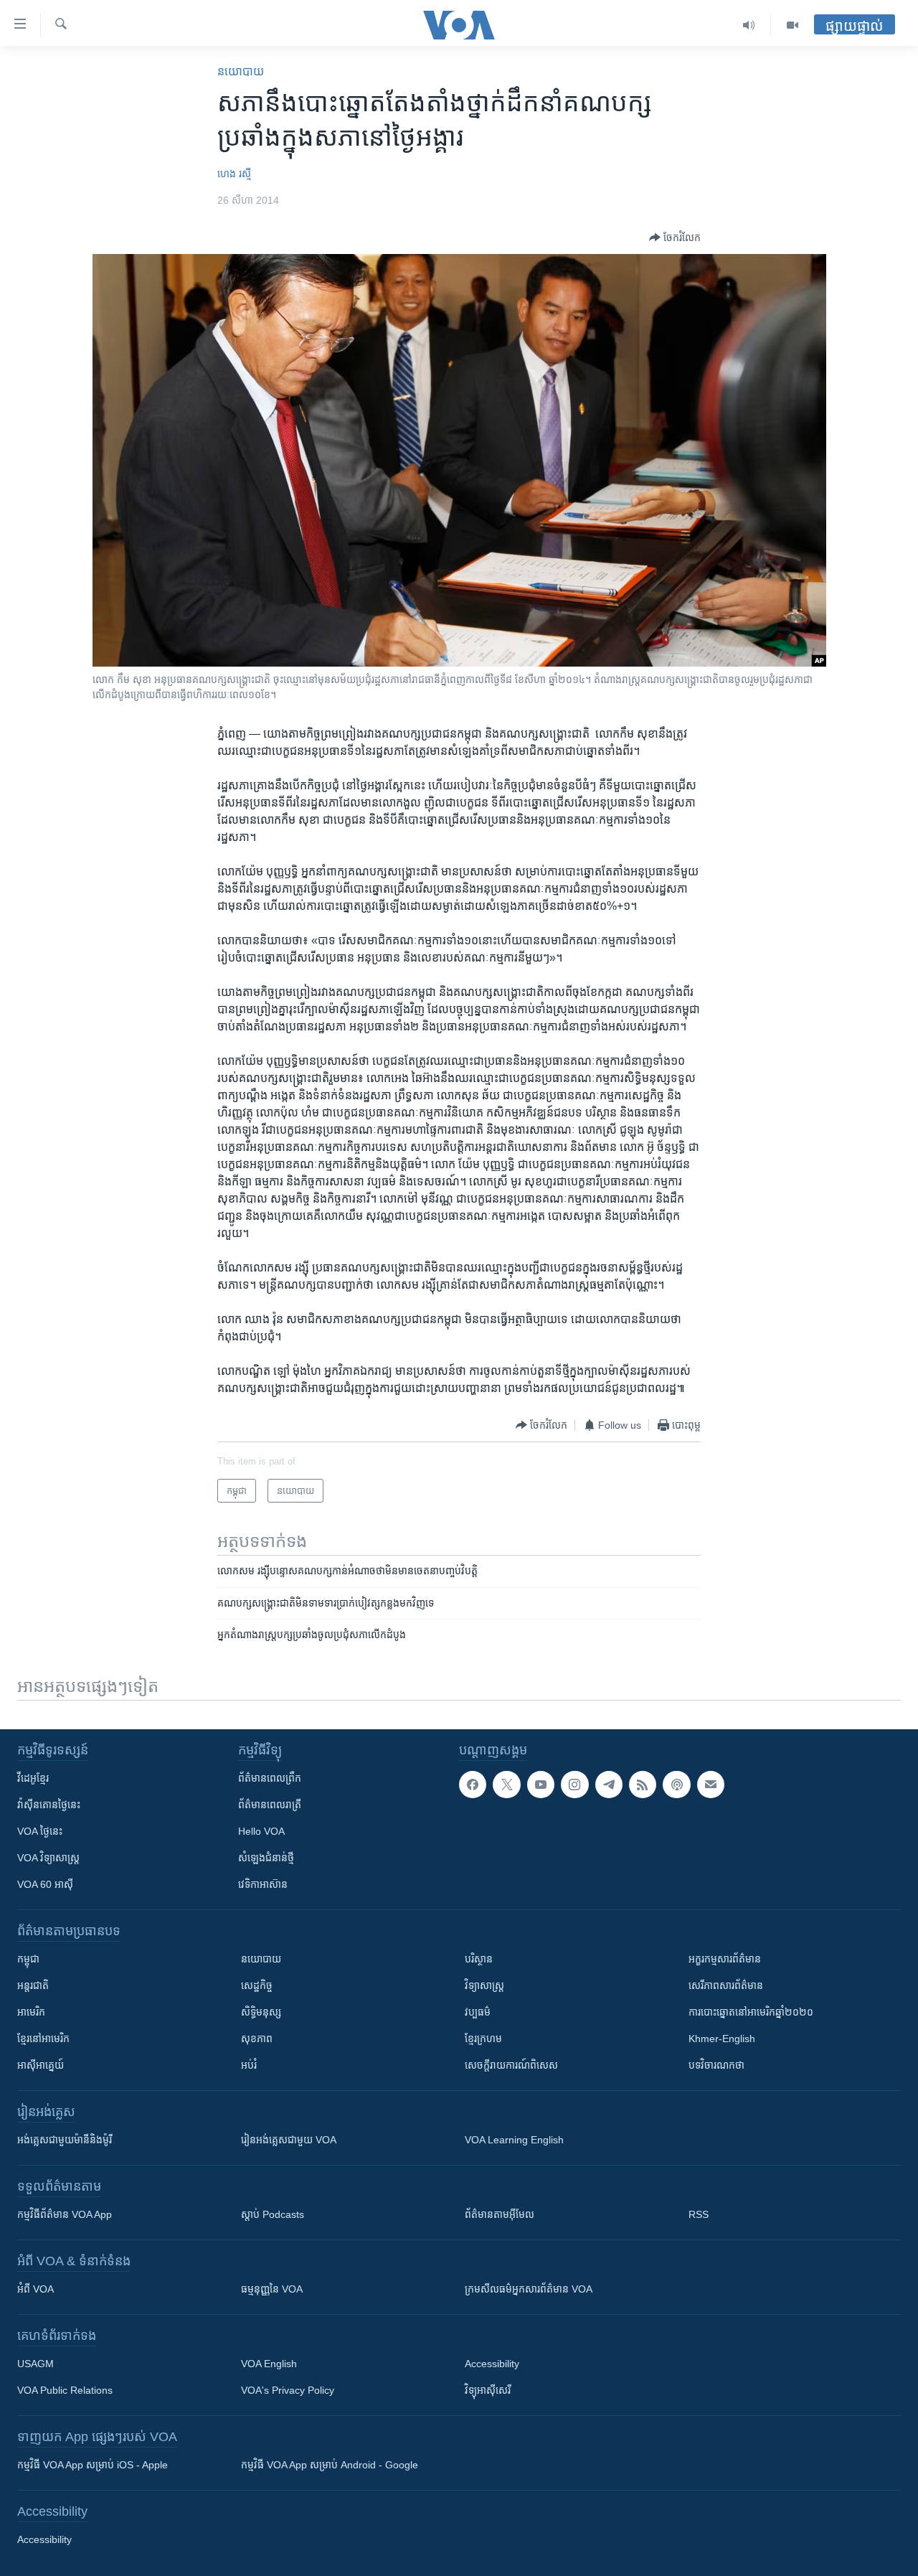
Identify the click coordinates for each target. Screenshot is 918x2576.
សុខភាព (257, 2039)
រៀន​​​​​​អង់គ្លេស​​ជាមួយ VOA (289, 2140)
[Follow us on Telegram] (609, 1785)
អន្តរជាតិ (33, 1985)
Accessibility (492, 2364)
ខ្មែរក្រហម (483, 2039)
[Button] (675, 238)
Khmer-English (722, 2039)
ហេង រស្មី (234, 174)
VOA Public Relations (65, 2390)
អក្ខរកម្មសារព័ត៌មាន (725, 1959)
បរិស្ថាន (479, 1959)
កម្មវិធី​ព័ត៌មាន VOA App (65, 2214)
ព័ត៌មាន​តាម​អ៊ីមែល (500, 2214)
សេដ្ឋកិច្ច (257, 1985)
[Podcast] (676, 1785)
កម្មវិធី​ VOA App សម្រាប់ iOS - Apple (93, 2465)
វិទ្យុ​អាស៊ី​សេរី (488, 2390)
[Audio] (749, 25)
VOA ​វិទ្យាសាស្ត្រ (48, 1858)
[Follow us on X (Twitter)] (506, 1785)
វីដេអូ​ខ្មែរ (33, 1778)
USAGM (36, 2364)
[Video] (792, 25)
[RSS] (643, 1785)
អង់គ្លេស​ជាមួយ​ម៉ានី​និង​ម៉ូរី (65, 2140)
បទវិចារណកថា (716, 2065)
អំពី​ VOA (36, 2289)
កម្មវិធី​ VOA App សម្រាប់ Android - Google (330, 2465)
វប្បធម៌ (478, 2012)
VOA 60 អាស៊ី (45, 1884)
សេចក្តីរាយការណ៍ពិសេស (511, 2065)
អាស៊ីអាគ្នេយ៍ (41, 2065)
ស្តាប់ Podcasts (273, 2214)
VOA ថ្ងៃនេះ (40, 1831)
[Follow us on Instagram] (574, 1785)
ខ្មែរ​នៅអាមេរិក (43, 2039)
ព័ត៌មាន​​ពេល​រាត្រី (270, 1805)
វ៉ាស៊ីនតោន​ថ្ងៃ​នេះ (49, 1805)
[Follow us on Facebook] (473, 1785)
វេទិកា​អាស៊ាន (263, 1884)
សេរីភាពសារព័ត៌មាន (726, 1985)
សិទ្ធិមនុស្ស (261, 2012)
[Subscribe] (711, 1785)
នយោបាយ (241, 71)
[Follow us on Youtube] (541, 1785)
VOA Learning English (514, 2140)
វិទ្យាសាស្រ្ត (484, 1985)
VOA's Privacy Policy (288, 2390)
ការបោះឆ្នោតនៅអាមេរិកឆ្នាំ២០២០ (751, 2012)
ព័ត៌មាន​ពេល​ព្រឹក (270, 1778)
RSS (699, 2214)
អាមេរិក (31, 2012)
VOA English (269, 2364)
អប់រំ (249, 2065)
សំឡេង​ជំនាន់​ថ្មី (266, 1858)
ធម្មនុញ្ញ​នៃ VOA (272, 2289)
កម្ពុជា (28, 1959)
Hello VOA (261, 1831)
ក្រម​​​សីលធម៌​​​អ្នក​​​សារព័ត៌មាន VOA (529, 2289)
